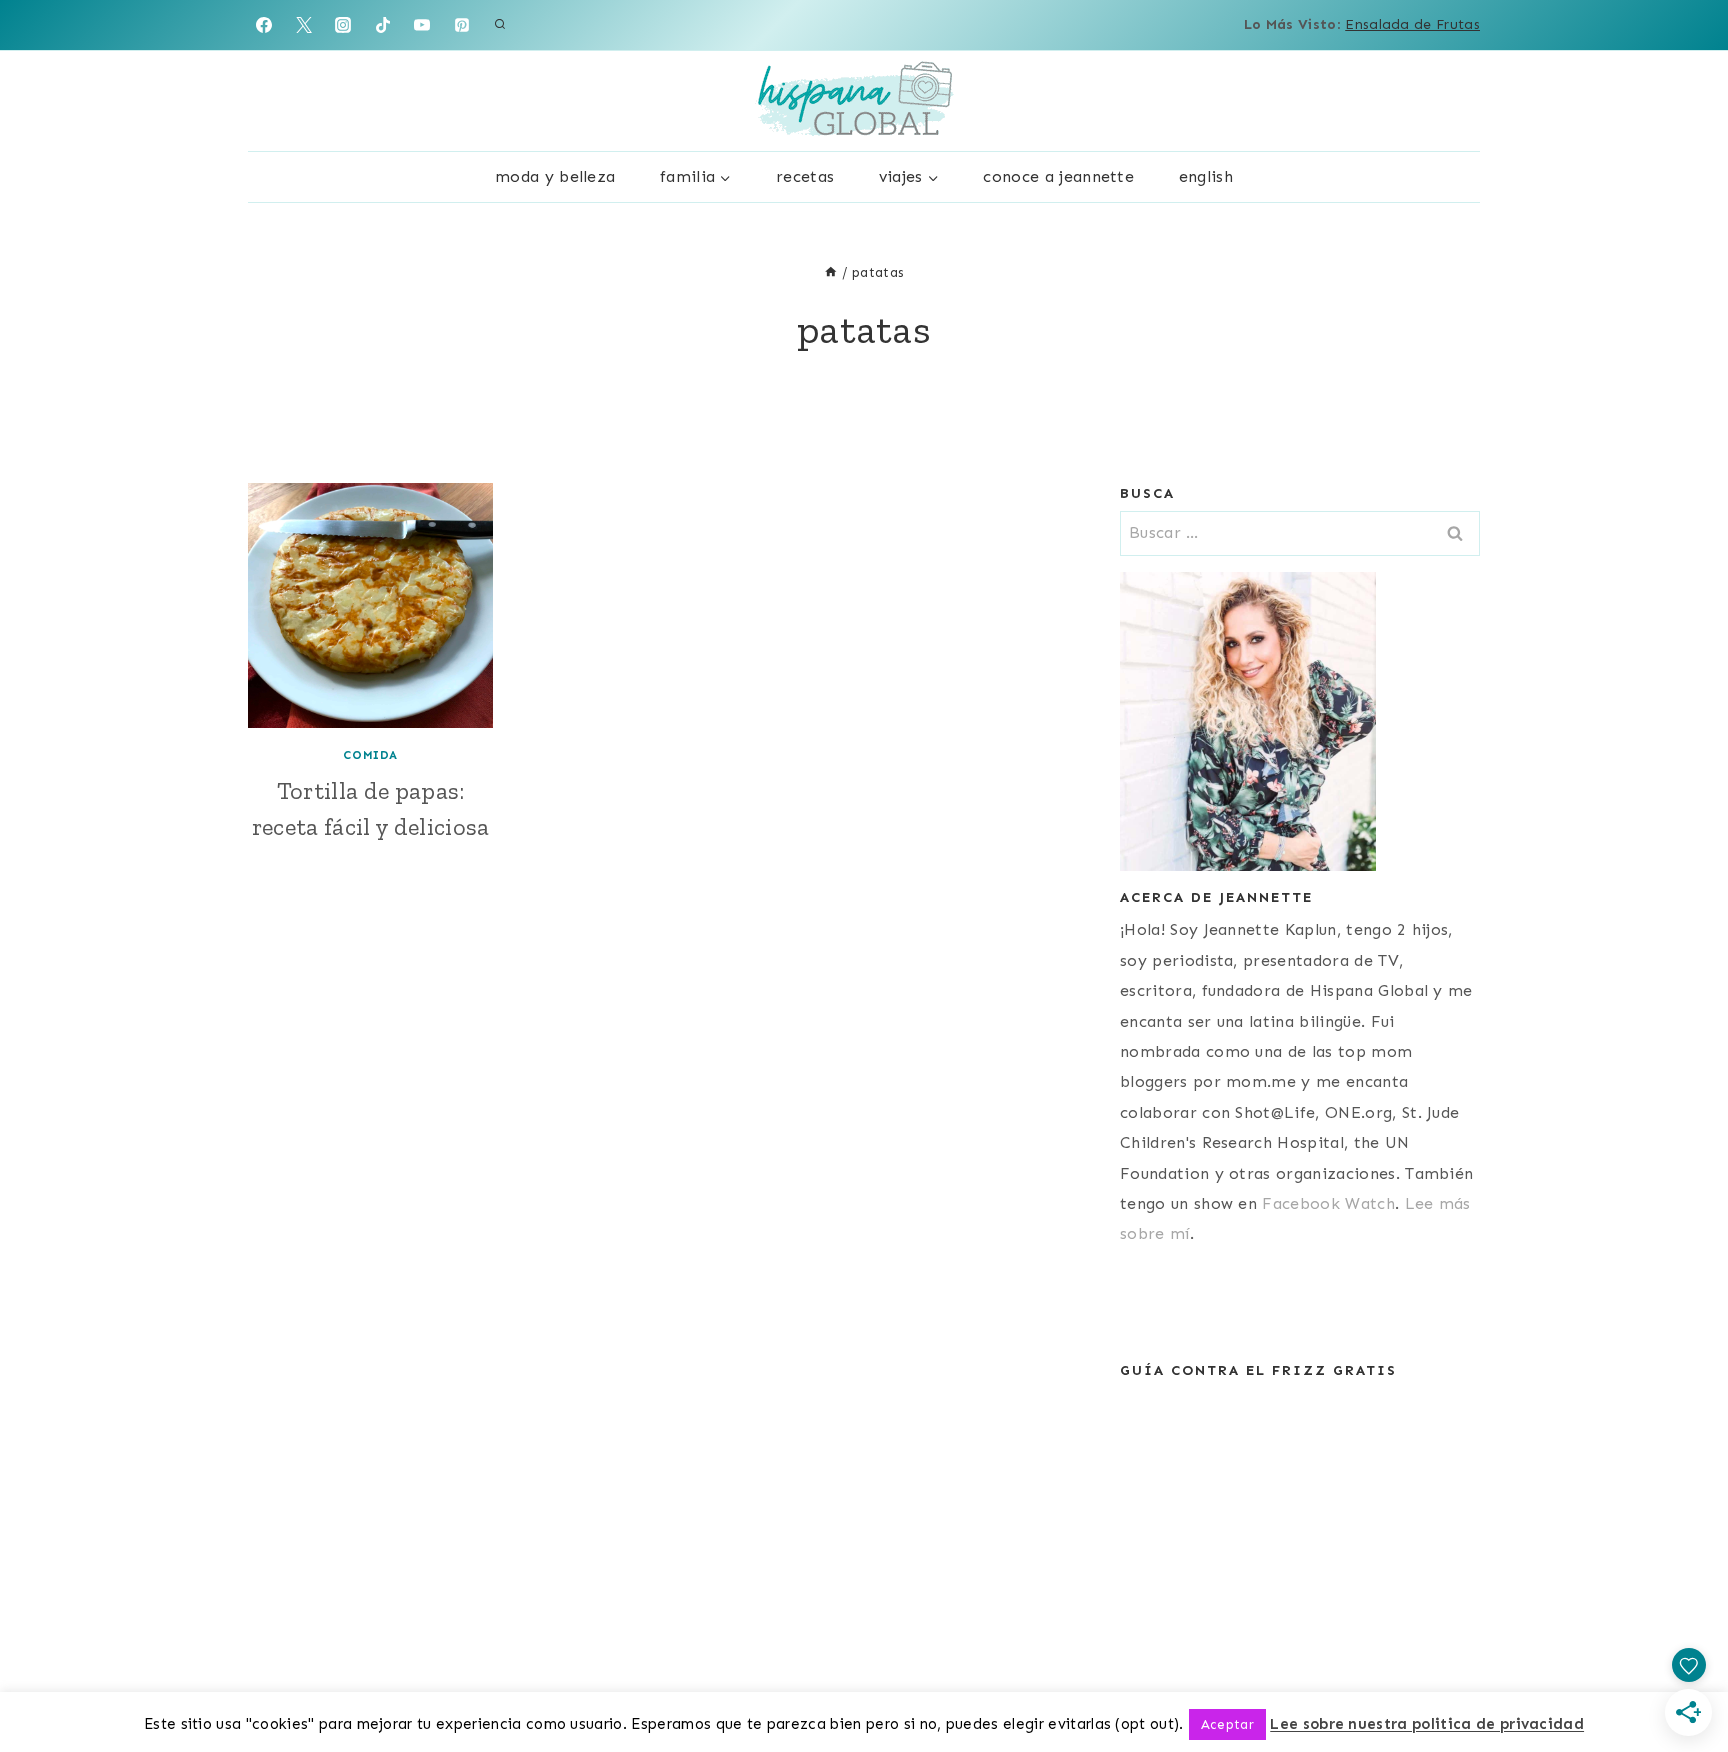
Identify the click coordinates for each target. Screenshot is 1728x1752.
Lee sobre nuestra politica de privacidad (1427, 1724)
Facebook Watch (1328, 1203)
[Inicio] (831, 272)
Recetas (805, 176)
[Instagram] (343, 25)
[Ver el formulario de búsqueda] (500, 25)
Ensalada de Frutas (1412, 24)
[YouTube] (422, 25)
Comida (370, 755)
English (1206, 176)
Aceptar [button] (1227, 1724)
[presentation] (370, 605)
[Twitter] (304, 25)
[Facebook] (264, 25)
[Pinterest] (462, 25)
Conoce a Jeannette (1058, 176)
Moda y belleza (555, 176)
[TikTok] (383, 25)
